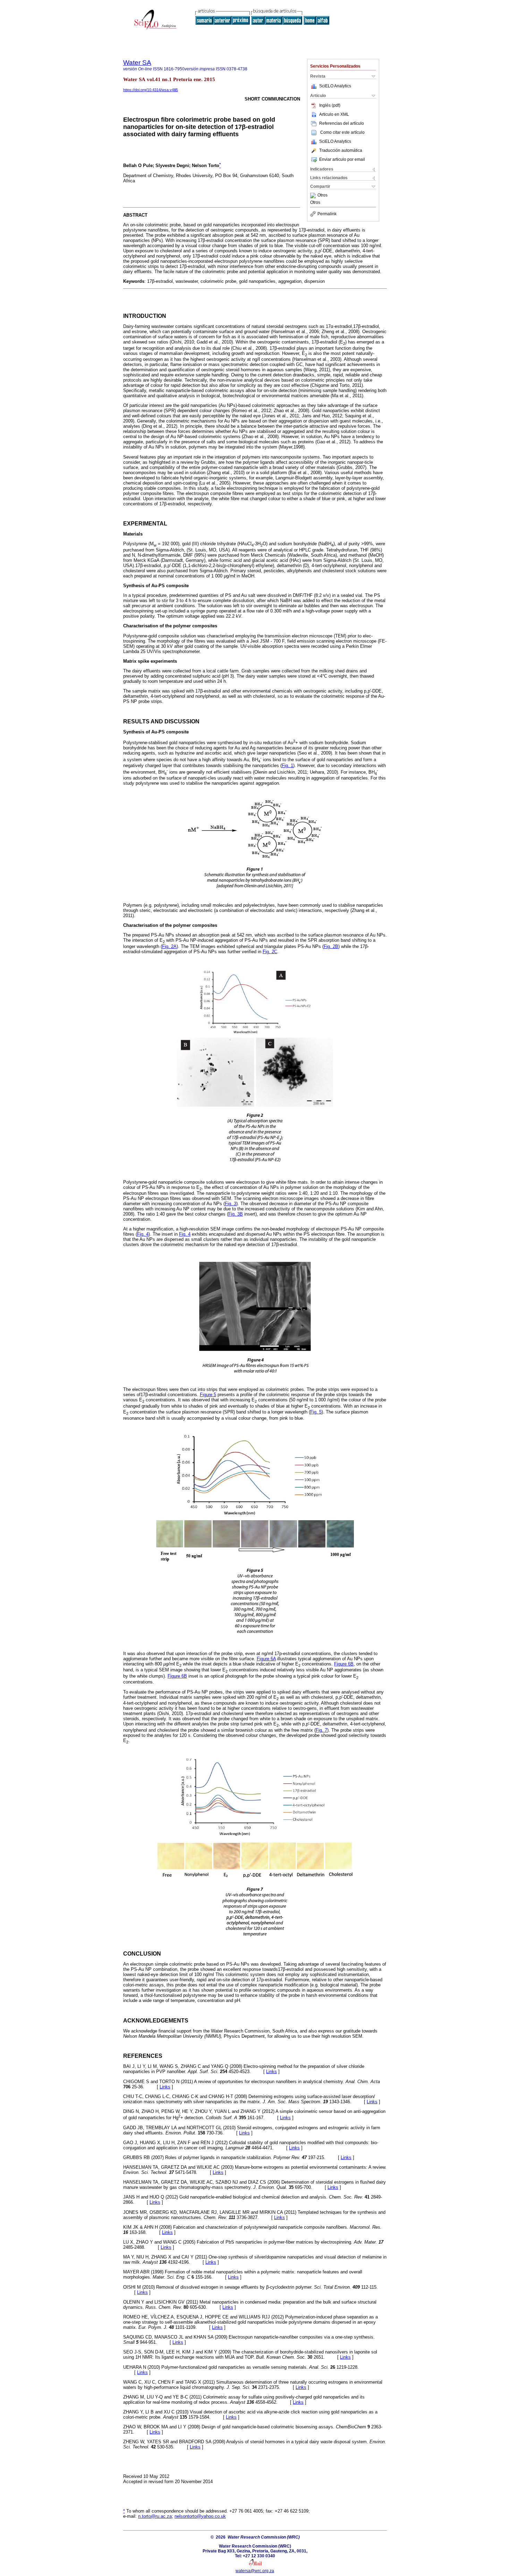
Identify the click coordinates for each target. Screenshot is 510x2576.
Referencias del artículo (342, 123)
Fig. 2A (169, 946)
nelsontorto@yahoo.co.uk (200, 2516)
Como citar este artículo (342, 132)
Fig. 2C (270, 952)
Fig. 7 (321, 1730)
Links (271, 2072)
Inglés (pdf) (330, 105)
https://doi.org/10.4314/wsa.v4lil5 (151, 90)
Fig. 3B (236, 1214)
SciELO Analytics (335, 86)
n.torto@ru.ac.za (155, 2516)
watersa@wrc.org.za (255, 2571)
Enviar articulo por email (342, 159)
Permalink (327, 214)
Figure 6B (344, 1664)
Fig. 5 (316, 1412)
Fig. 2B (331, 946)
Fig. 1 (287, 765)
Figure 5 (208, 1395)
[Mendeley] (314, 195)
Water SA (137, 63)
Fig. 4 (143, 1234)
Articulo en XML (334, 114)
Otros (322, 195)
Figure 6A (266, 1659)
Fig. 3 (231, 1204)
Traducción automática (341, 150)
